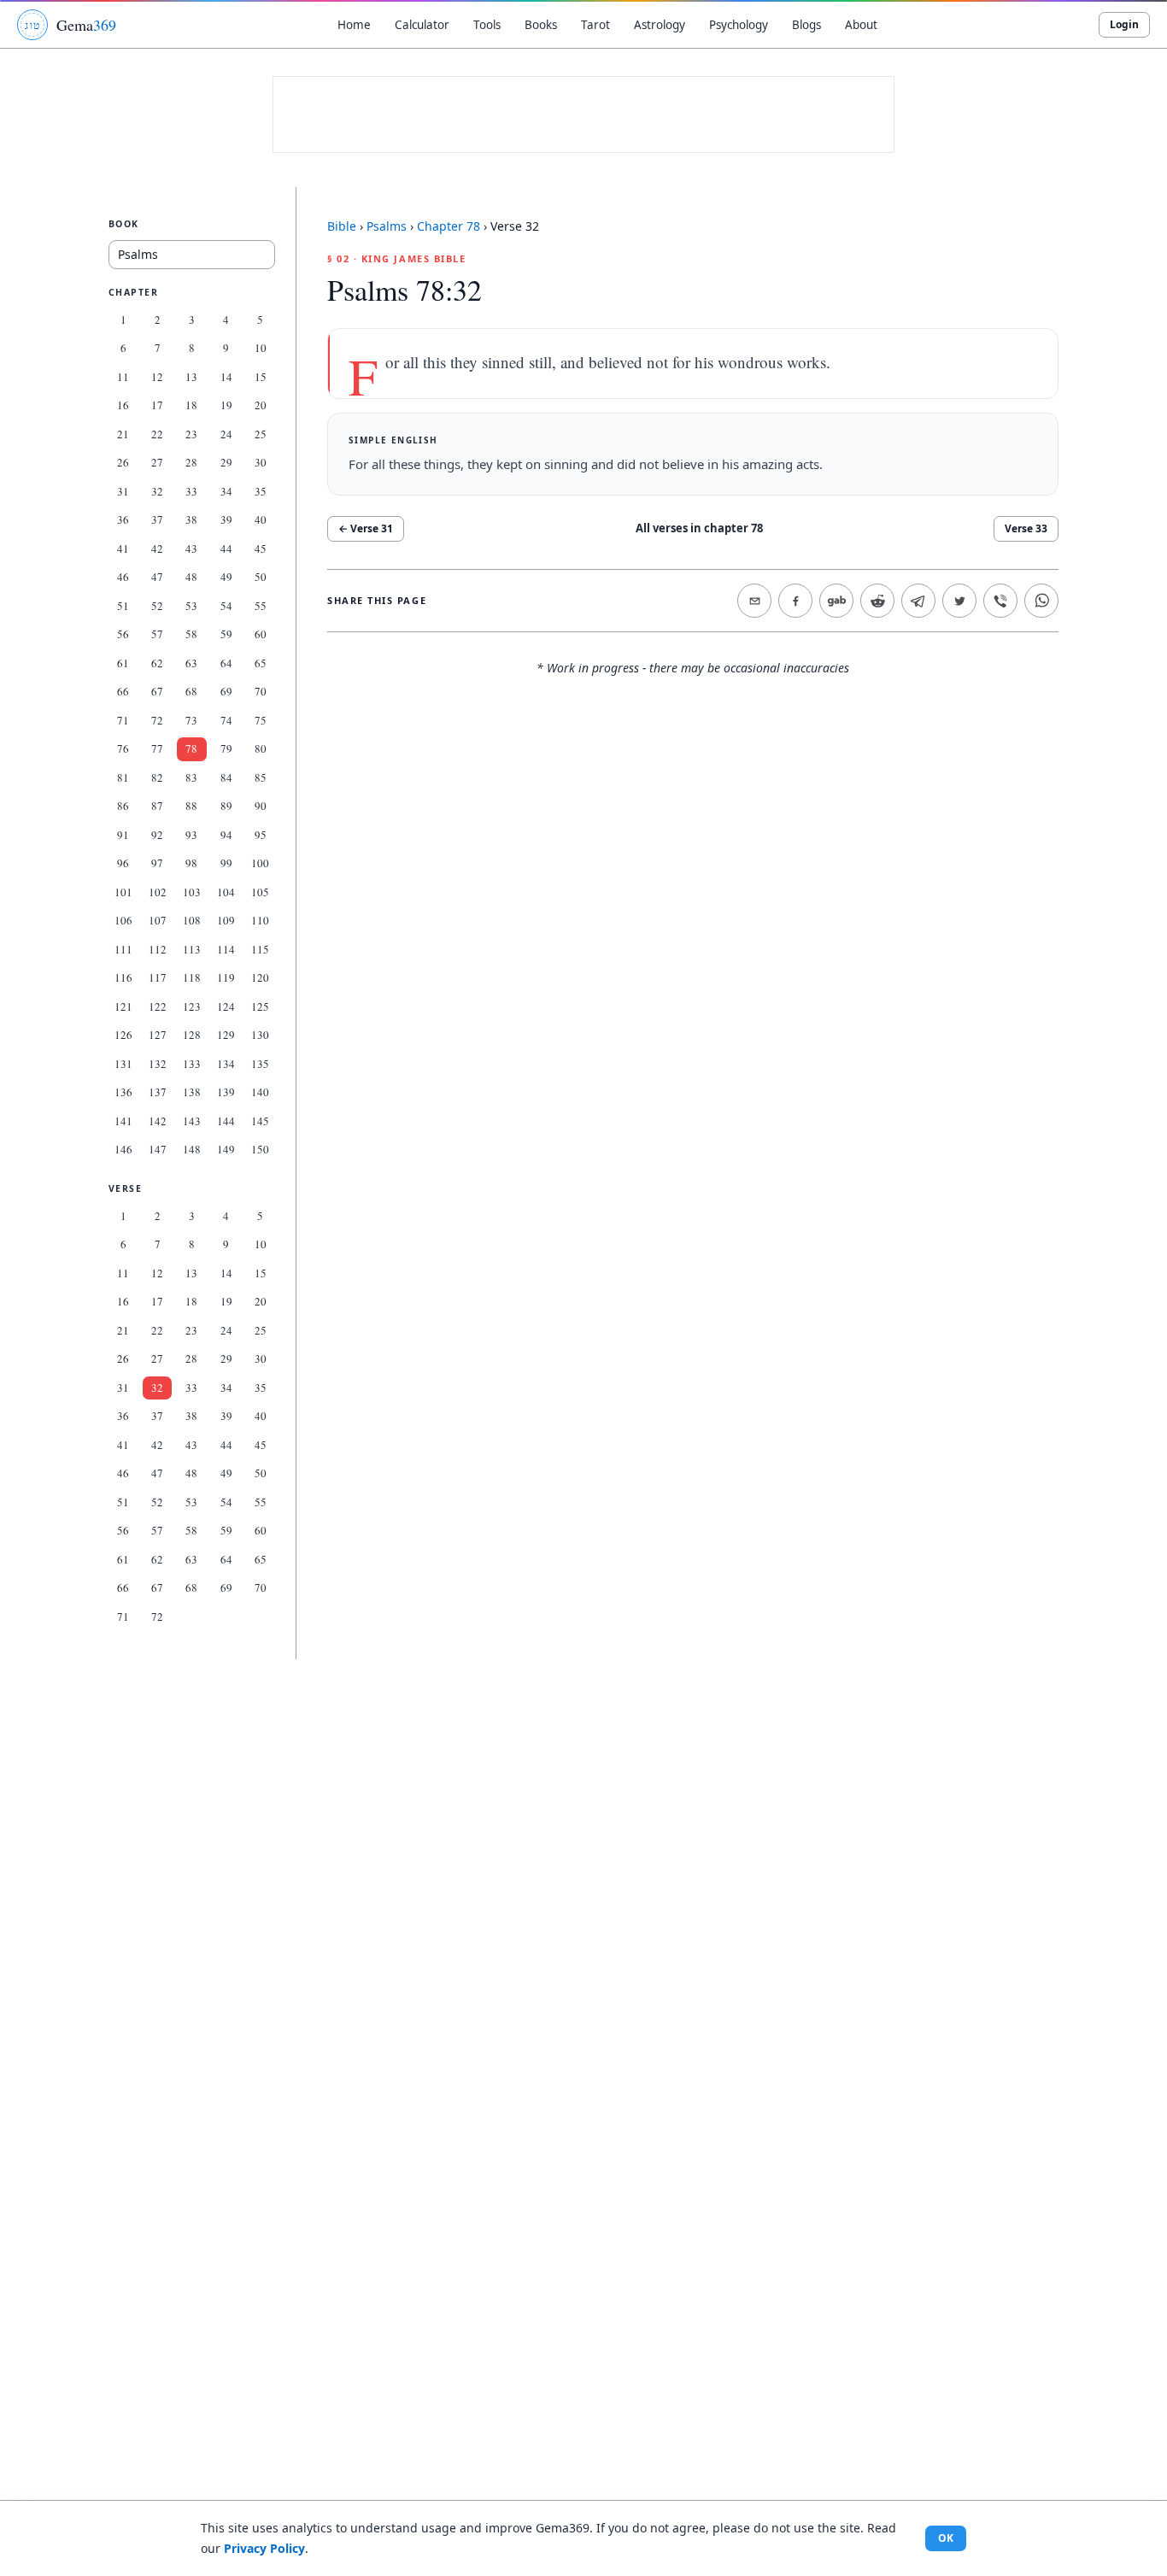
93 (191, 835)
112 (158, 949)
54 (226, 606)
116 (123, 977)
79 (226, 748)
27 (157, 462)
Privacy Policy (264, 2548)
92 (157, 835)
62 (157, 663)
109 (226, 920)
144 (226, 1121)
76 (123, 748)
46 (123, 577)
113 (192, 949)
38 (191, 519)
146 (123, 1149)
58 (191, 634)
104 (226, 892)
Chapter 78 (449, 226)
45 (261, 549)
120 (260, 977)
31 (123, 491)
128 (192, 1035)
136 (123, 1092)
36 (123, 519)
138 (192, 1092)
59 (226, 634)
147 (158, 1149)
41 (123, 549)
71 (123, 720)
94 (226, 835)
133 (192, 1064)
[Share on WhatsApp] (1041, 601)
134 (226, 1064)
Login (1124, 24)
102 (158, 892)
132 (158, 1064)
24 (226, 434)
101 (123, 892)
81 (123, 777)
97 (157, 863)
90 (261, 806)
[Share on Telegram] (918, 601)
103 (192, 892)
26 (123, 462)
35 (261, 491)
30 (261, 462)
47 (157, 577)
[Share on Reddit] (877, 601)
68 (191, 691)
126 (123, 1035)
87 (157, 806)
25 (261, 434)
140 (260, 1092)
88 (191, 806)
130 (260, 1035)
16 (123, 405)
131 (123, 1064)
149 (226, 1149)
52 (157, 606)
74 (226, 720)
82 (157, 777)
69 (226, 691)
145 (260, 1121)
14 (226, 377)
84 (226, 777)
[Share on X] (959, 601)
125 (260, 1006)
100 (260, 863)
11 (123, 377)
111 (123, 949)
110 (260, 920)
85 (261, 777)
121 (123, 1006)
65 (261, 663)
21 (123, 434)
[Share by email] (754, 601)
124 (226, 1006)
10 (261, 348)
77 (157, 748)
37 (157, 519)
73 (191, 720)
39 (226, 519)
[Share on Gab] (836, 601)
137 (158, 1092)
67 (157, 691)
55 (261, 606)
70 (261, 691)
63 (191, 663)
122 (158, 1006)
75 (261, 720)
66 (123, 691)
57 (157, 634)
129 (226, 1035)
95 (261, 835)
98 (191, 863)
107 (158, 920)
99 (226, 863)
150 (260, 1149)
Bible (342, 226)
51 (123, 606)
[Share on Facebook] (795, 601)
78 (191, 748)
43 (191, 549)
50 (261, 577)
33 (191, 491)
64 (226, 663)
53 (191, 606)
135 (260, 1064)
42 (157, 549)
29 (226, 462)
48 (191, 577)
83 (191, 777)
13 (191, 377)
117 (158, 977)
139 (226, 1092)
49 (226, 577)
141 (123, 1121)
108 (192, 920)
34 (226, 491)
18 (191, 405)
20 (261, 405)
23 (191, 434)
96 (123, 863)
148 (192, 1149)
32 (157, 491)
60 (261, 634)
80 (261, 748)
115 (260, 949)
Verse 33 (1026, 528)
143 (192, 1121)
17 (157, 405)
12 (157, 377)
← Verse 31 (366, 528)
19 (226, 405)
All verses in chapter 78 (699, 528)
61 (123, 663)
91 (123, 835)
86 (123, 806)
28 (191, 462)
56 (123, 634)
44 (226, 549)
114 (226, 949)
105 (260, 892)
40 (261, 519)
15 (261, 377)
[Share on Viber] (1000, 601)
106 (123, 920)
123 (192, 1006)
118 (192, 977)
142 (158, 1121)
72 (157, 720)
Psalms (387, 226)
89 (226, 806)
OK (946, 2538)
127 (158, 1035)
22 (157, 434)
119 (226, 977)
